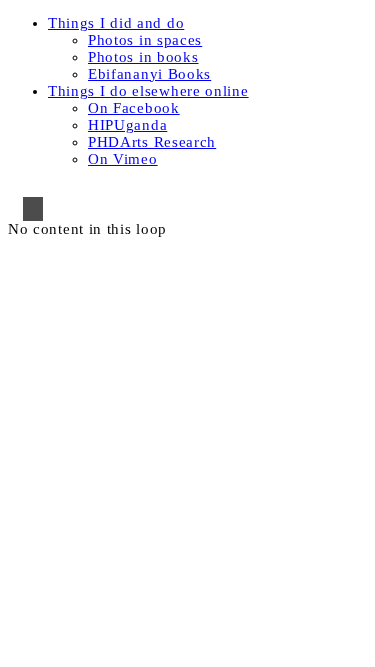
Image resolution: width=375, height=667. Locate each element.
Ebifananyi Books (149, 74)
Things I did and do (116, 23)
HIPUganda (127, 125)
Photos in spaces (145, 40)
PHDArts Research (152, 142)
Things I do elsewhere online (148, 91)
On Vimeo (123, 159)
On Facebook (134, 108)
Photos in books (143, 57)
